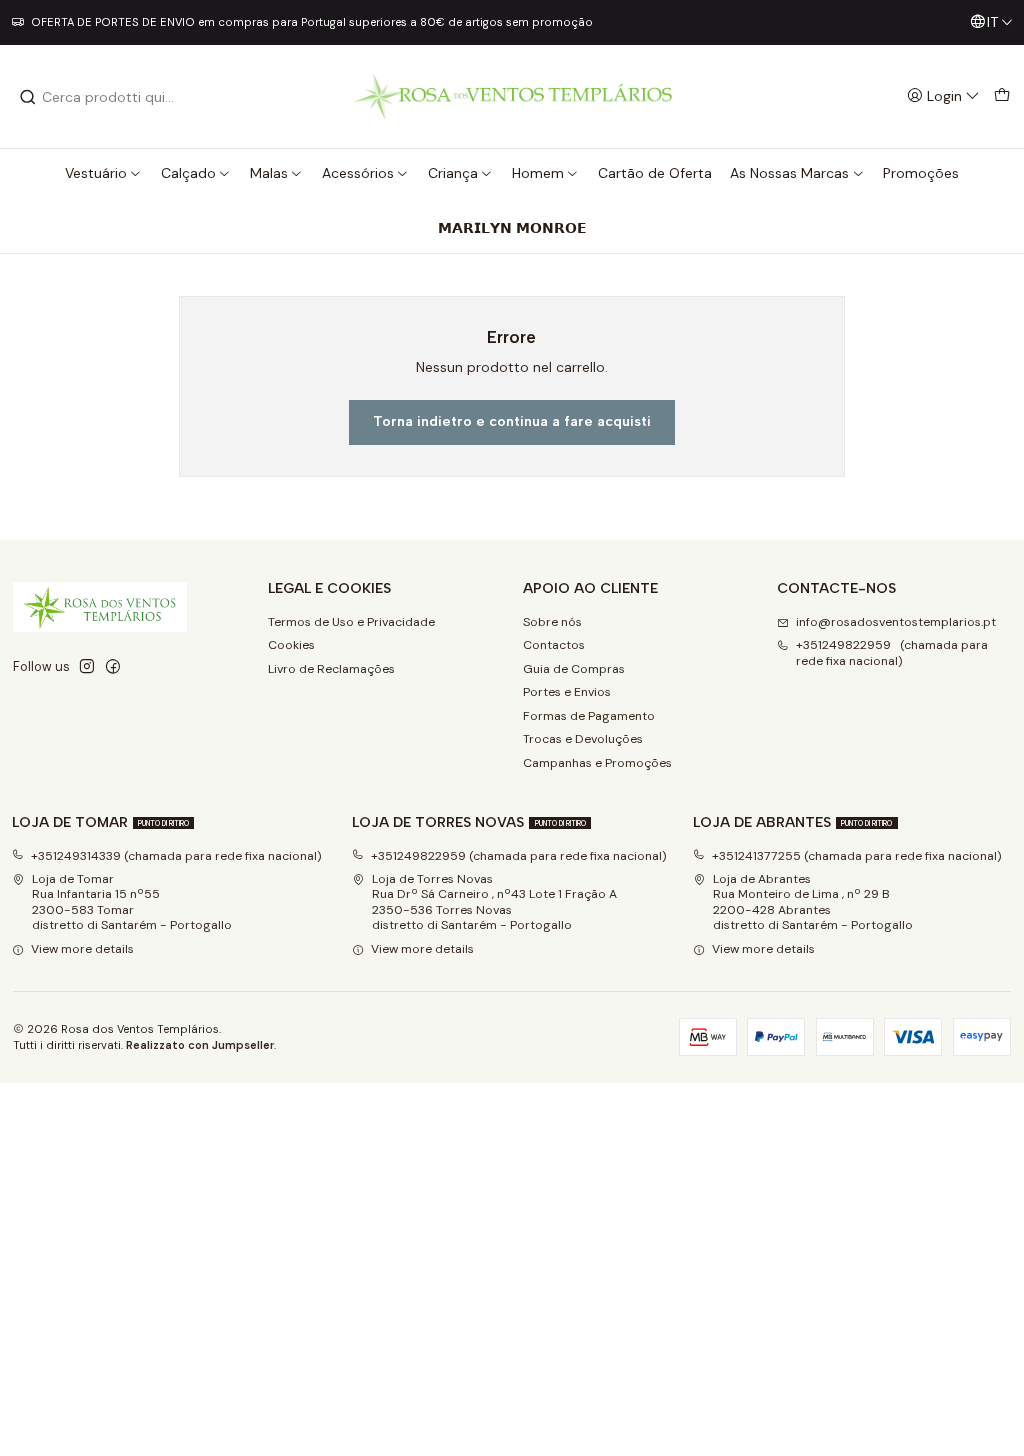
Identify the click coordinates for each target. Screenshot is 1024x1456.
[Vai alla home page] (512, 96)
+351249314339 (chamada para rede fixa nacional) (176, 856)
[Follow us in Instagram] (87, 667)
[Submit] (28, 97)
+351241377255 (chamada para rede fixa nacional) (857, 856)
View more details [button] (82, 949)
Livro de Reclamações (331, 669)
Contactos (554, 645)
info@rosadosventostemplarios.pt (896, 622)
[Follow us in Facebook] (113, 667)
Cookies (291, 645)
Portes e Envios (567, 692)
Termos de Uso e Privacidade (351, 622)
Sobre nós (552, 622)
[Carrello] (1001, 96)
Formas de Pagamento (589, 716)
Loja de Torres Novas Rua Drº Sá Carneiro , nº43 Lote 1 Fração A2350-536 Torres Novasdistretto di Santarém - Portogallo (494, 902)
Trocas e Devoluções (583, 739)
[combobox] (121, 97)
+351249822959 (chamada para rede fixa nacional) (892, 652)
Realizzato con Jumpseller (200, 1045)
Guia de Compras (574, 669)
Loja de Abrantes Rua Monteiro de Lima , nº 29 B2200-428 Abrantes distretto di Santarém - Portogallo (813, 902)
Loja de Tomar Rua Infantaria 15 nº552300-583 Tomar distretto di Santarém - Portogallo (132, 902)
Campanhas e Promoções (597, 763)
